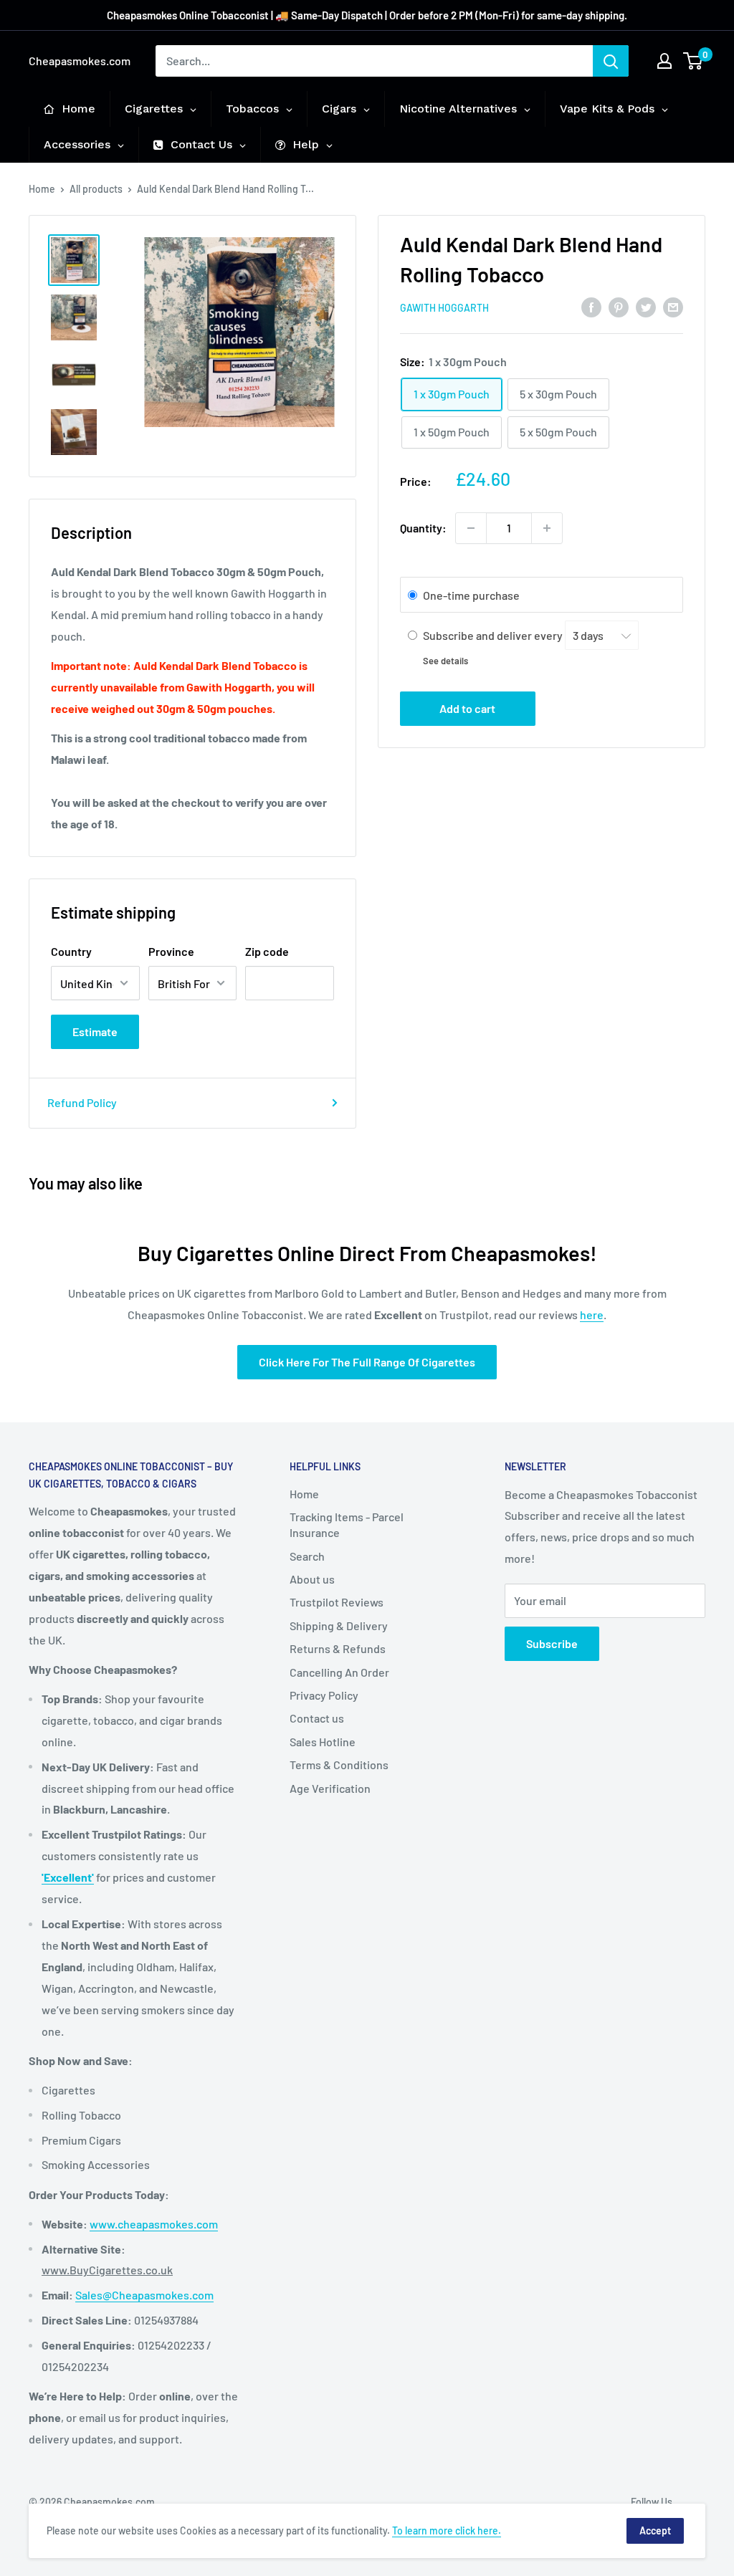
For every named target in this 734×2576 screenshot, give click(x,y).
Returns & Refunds (338, 1648)
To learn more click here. (447, 2530)
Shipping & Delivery (339, 1625)
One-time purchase (471, 595)
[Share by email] (673, 306)
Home (42, 189)
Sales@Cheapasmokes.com (144, 2295)
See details (445, 661)
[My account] (664, 61)
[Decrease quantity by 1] (471, 528)
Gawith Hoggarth (444, 308)
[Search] (611, 61)
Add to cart (467, 708)
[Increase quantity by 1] (547, 528)
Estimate (95, 1031)
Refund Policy (82, 1102)
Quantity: (423, 528)
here (592, 1315)
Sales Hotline (323, 1742)
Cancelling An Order (339, 1672)
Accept (655, 2530)
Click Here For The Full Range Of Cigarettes (367, 1362)
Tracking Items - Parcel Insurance (347, 1524)
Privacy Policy (324, 1695)
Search (307, 1556)
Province (171, 951)
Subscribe (552, 1643)
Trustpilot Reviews (337, 1602)
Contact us (317, 1718)
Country (71, 951)
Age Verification (330, 1788)
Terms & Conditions (339, 1765)
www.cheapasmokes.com (154, 2224)
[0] (694, 61)
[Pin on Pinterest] (619, 306)
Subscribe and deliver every (494, 635)
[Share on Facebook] (591, 306)
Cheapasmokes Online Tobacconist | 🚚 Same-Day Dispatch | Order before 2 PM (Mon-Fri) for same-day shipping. (367, 15)
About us (312, 1579)
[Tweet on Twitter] (646, 306)
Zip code (267, 951)
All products (96, 189)
